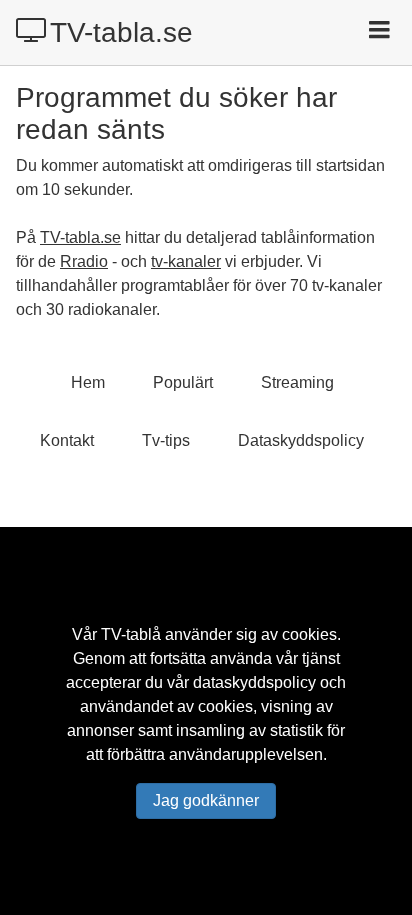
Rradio (84, 261)
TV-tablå (131, 634)
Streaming (297, 382)
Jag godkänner (206, 800)
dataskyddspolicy (254, 682)
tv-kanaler (186, 261)
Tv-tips (166, 440)
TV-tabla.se (121, 32)
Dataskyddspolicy (301, 440)
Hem (88, 382)
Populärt (183, 382)
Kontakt (67, 440)
